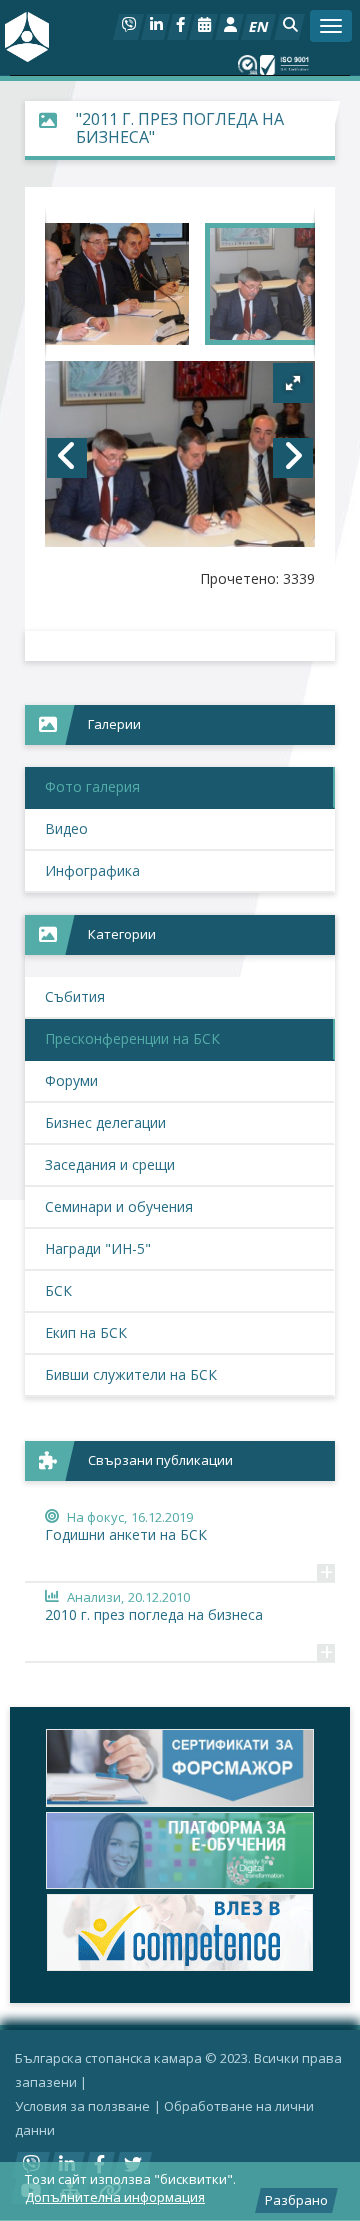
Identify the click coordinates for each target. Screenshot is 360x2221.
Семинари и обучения (119, 1206)
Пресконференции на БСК (132, 1038)
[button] (289, 27)
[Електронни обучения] (180, 1850)
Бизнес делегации (105, 1122)
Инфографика (92, 870)
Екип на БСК (86, 1332)
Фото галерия (92, 786)
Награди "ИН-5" (98, 1248)
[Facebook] (179, 27)
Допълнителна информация (115, 2197)
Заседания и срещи (110, 1164)
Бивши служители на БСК (131, 1374)
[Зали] (203, 27)
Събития (75, 996)
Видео (66, 828)
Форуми (71, 1080)
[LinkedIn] (155, 27)
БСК (58, 1290)
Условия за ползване (82, 2106)
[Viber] (128, 27)
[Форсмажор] (180, 1767)
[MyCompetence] (180, 1932)
